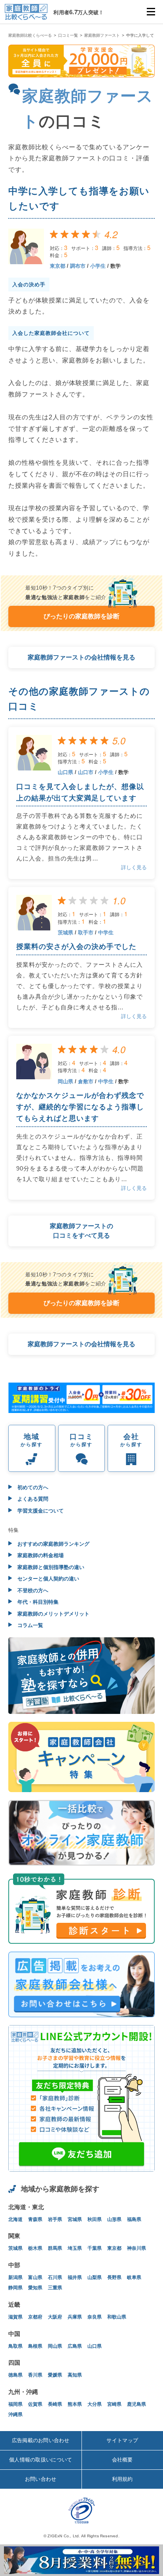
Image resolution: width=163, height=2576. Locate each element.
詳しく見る (134, 867)
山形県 (114, 2219)
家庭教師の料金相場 (40, 1555)
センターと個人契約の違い (47, 1579)
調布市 (78, 266)
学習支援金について (40, 1511)
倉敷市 (86, 1081)
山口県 (65, 772)
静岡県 (15, 2288)
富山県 (35, 2277)
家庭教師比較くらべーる (30, 35)
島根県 (35, 2346)
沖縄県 (15, 2414)
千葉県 (95, 2248)
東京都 (58, 266)
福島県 (134, 2219)
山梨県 (95, 2277)
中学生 (106, 933)
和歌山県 (117, 2317)
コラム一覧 (29, 1625)
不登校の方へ (32, 1591)
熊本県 (75, 2404)
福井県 (75, 2277)
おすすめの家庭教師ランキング (53, 1544)
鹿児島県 (136, 2404)
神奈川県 (136, 2248)
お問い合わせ (41, 2479)
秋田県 (95, 2219)
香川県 (35, 2375)
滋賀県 (15, 2317)
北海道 (15, 2219)
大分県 (95, 2404)
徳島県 (15, 2375)
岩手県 (55, 2219)
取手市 (86, 933)
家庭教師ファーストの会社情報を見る (81, 657)
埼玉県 (75, 2248)
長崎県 (55, 2404)
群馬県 (55, 2248)
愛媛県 (55, 2375)
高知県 (75, 2375)
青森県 (35, 2219)
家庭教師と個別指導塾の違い (50, 1567)
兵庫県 (75, 2317)
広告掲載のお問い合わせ (41, 2440)
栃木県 (35, 2248)
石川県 (55, 2277)
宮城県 (75, 2219)
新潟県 (15, 2277)
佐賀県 (35, 2404)
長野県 (114, 2277)
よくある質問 (32, 1499)
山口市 (86, 772)
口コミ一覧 (68, 35)
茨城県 (65, 933)
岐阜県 (134, 2277)
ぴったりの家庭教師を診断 (81, 616)
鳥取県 (15, 2346)
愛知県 (35, 2288)
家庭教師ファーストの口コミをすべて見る (81, 1231)
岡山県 (65, 1081)
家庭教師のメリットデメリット (53, 1614)
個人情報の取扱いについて (41, 2460)
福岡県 (15, 2404)
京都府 (35, 2317)
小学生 (98, 266)
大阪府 (55, 2317)
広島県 (75, 2346)
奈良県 (95, 2317)
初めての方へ (32, 1487)
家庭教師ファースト (102, 35)
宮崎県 (114, 2404)
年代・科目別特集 (37, 1602)
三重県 (55, 2288)
